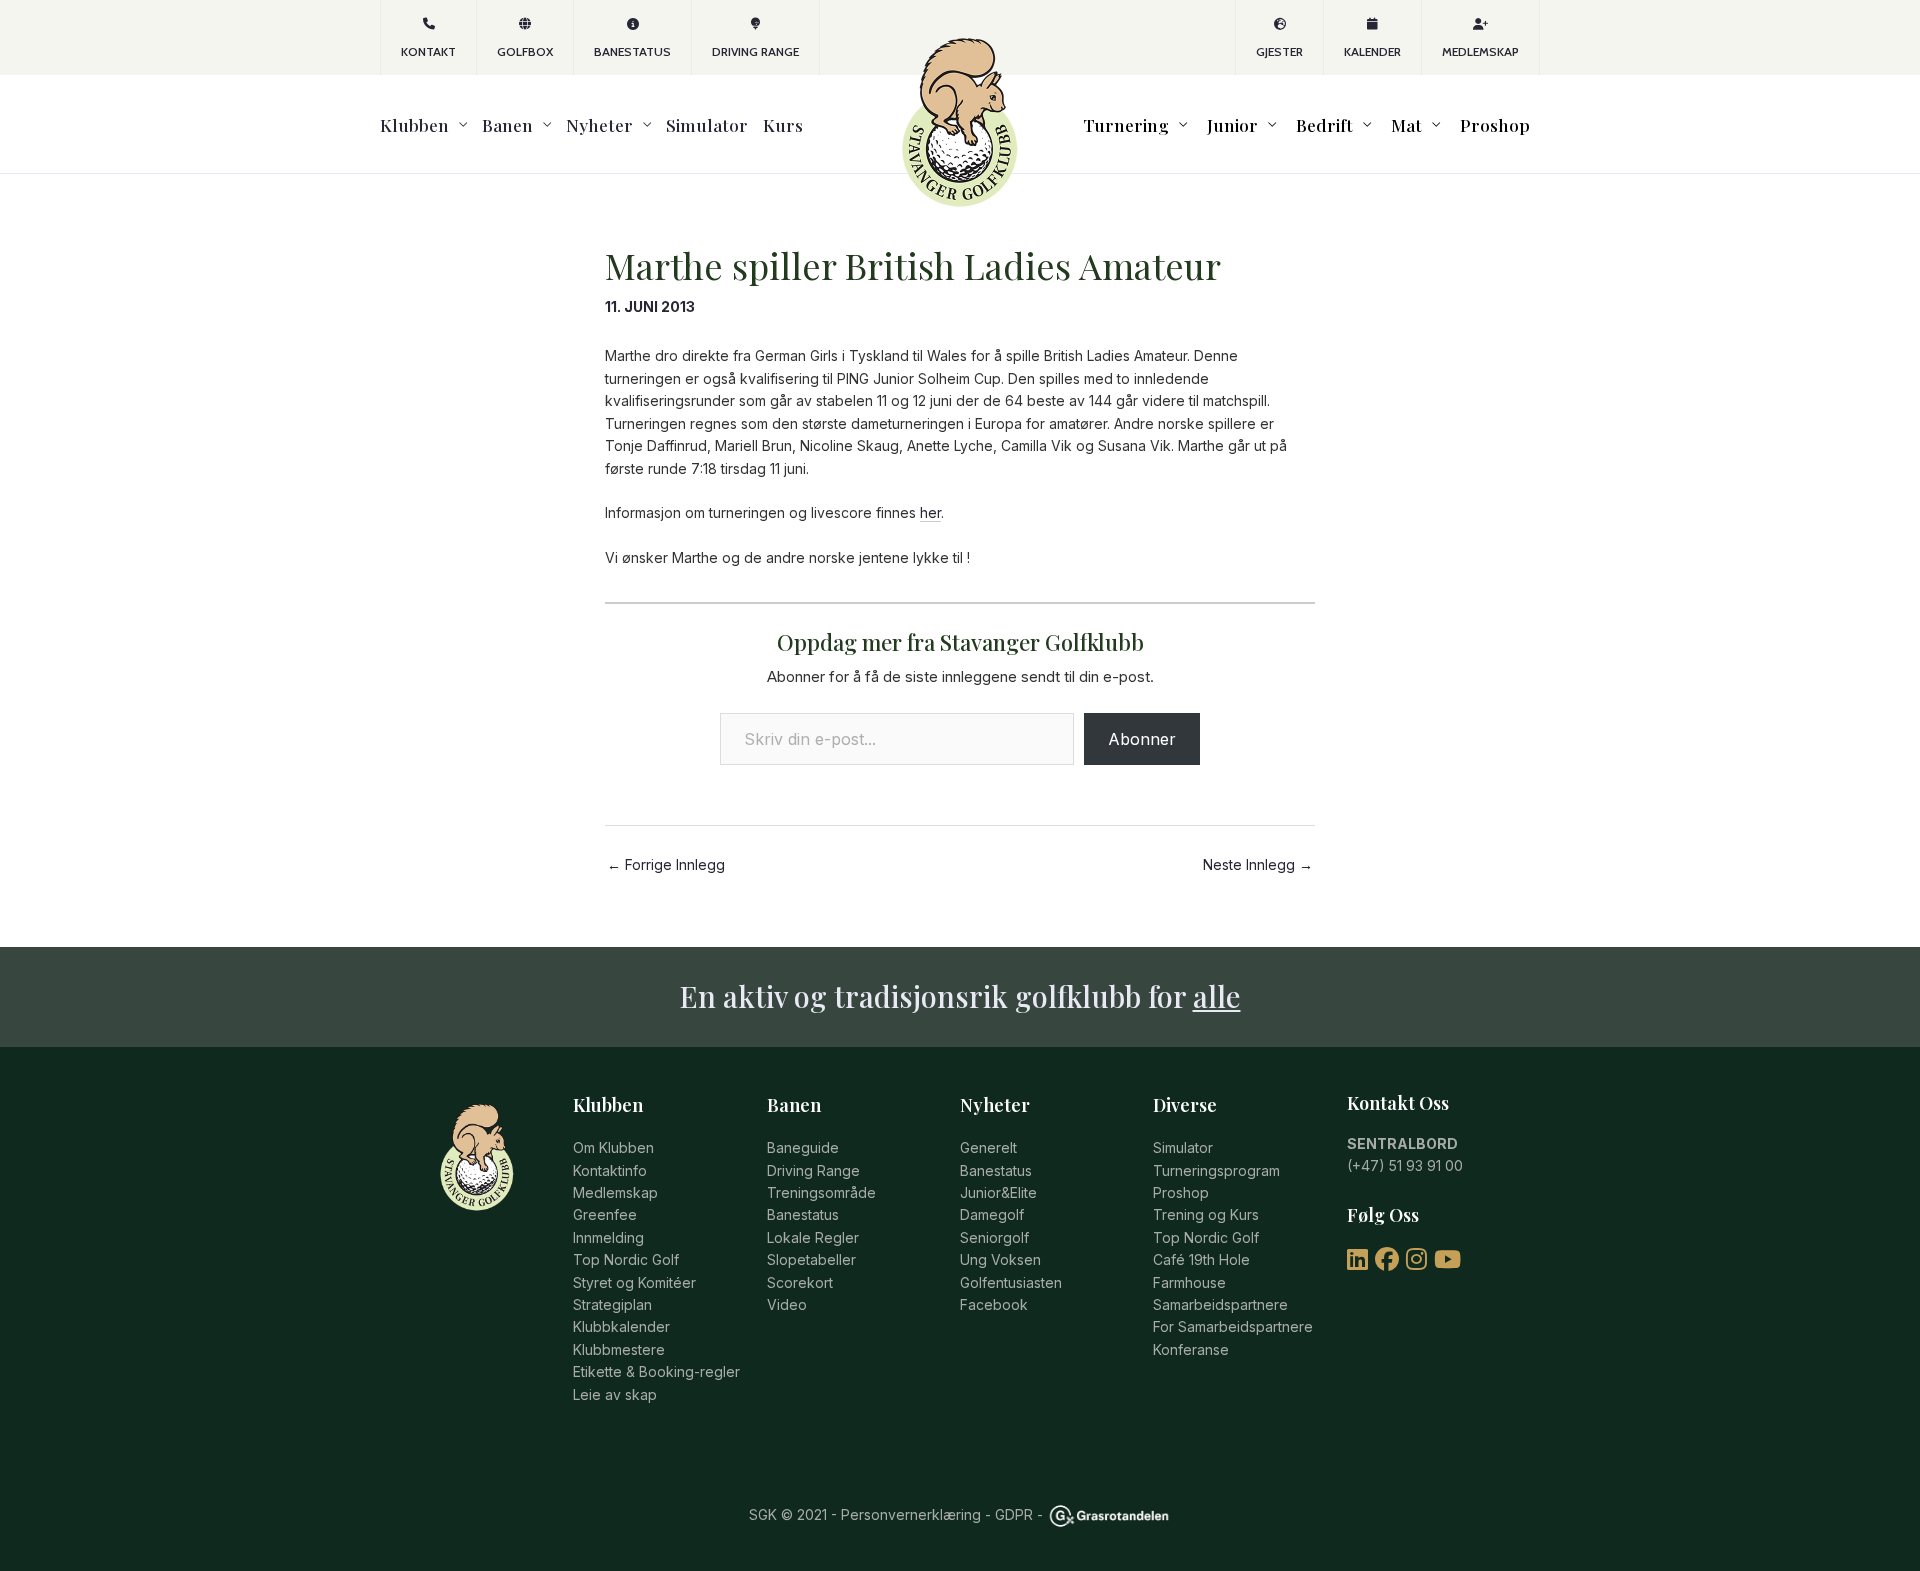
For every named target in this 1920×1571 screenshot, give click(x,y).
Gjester (1279, 51)
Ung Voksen (1000, 1259)
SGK (763, 1514)
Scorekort (800, 1282)
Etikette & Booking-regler (656, 1371)
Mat (1406, 124)
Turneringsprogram (1216, 1170)
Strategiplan (612, 1304)
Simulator (707, 124)
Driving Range (755, 51)
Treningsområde (821, 1192)
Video (787, 1304)
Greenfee (605, 1214)
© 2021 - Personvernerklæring (879, 1514)
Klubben (414, 124)
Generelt (988, 1147)
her (930, 512)
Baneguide (803, 1147)
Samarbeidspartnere (1220, 1304)
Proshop (1495, 124)
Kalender (1372, 51)
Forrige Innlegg (666, 865)
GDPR (1014, 1514)
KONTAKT (428, 51)
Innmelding (608, 1237)
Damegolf (992, 1214)
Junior (1232, 124)
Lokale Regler (813, 1237)
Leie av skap (615, 1394)
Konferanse (1191, 1349)
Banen (507, 124)
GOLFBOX (525, 51)
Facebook (994, 1304)
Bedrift (1324, 124)
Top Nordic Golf (626, 1259)
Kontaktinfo (610, 1170)
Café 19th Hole (1201, 1259)
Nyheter (599, 124)
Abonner (1142, 739)
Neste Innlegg (1258, 865)
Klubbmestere (619, 1349)
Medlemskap (1480, 51)
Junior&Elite (998, 1192)
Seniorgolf (994, 1237)
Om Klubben (613, 1147)
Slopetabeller (811, 1259)
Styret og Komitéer (634, 1282)
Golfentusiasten (1011, 1282)
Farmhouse (1189, 1282)
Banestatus (632, 51)
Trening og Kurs (1206, 1214)
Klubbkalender (621, 1326)
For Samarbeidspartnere (1233, 1326)
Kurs (783, 124)
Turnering (1126, 124)
